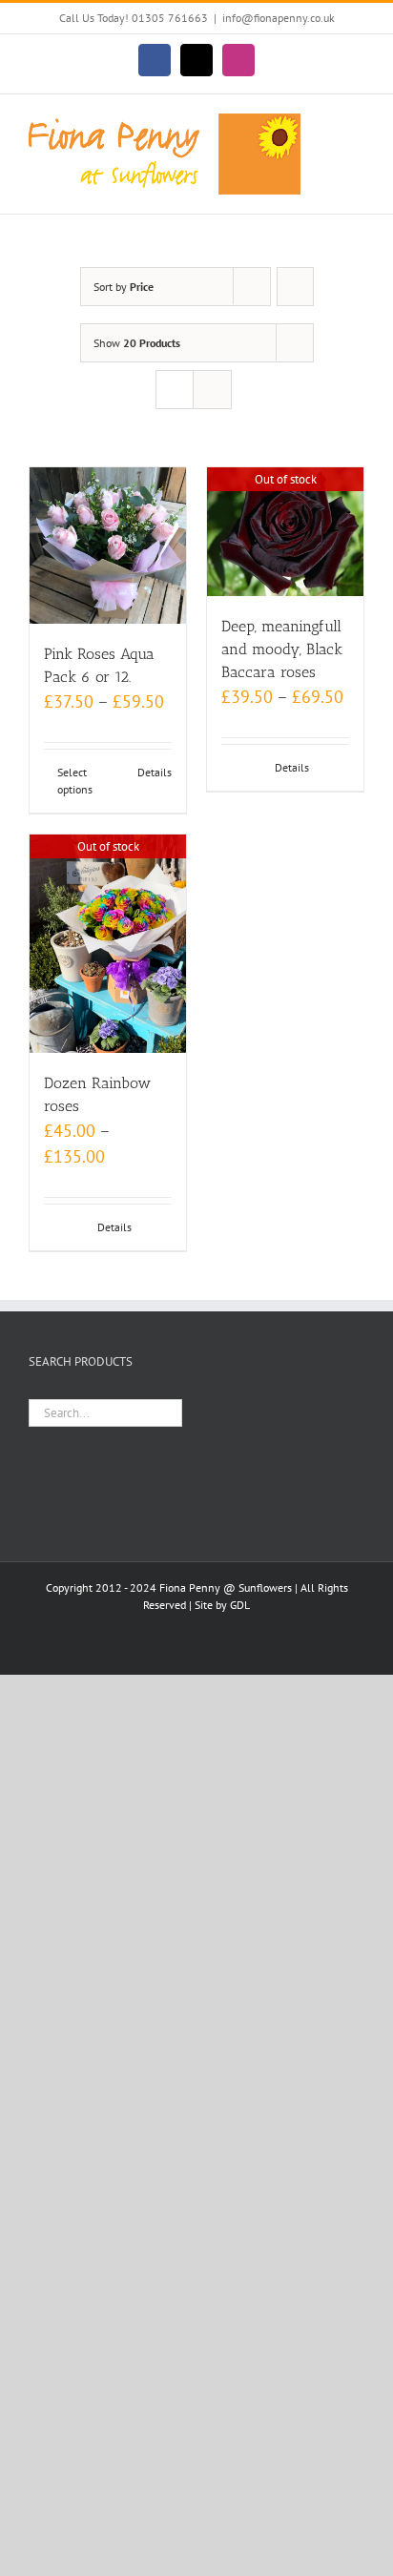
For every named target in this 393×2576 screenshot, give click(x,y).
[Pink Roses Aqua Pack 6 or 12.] (108, 546)
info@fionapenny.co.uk (279, 18)
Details (155, 772)
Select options (75, 781)
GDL (240, 1605)
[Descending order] (295, 287)
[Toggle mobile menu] (357, 124)
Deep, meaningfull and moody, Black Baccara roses (282, 649)
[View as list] (212, 390)
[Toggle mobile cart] (357, 144)
